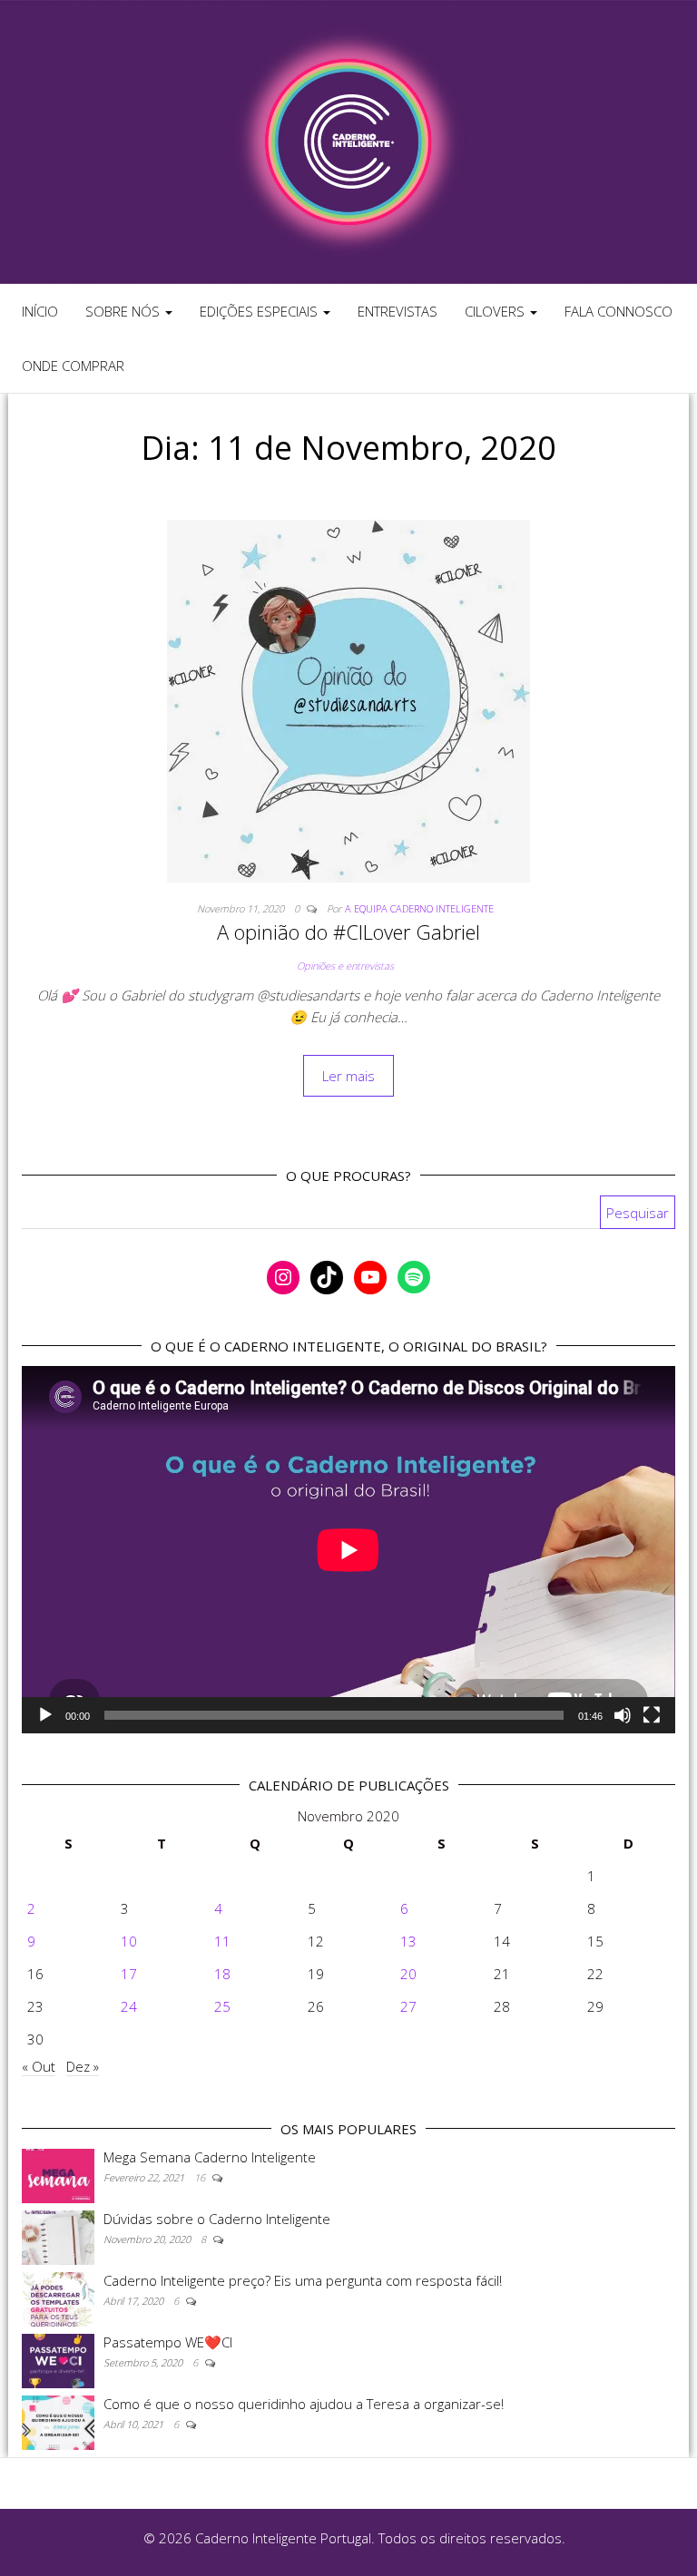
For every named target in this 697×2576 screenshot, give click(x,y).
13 (408, 1941)
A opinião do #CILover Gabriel (348, 932)
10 (129, 1941)
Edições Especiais (260, 311)
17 (129, 1974)
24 (129, 2006)
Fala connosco (618, 311)
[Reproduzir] (45, 1715)
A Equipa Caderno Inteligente (419, 908)
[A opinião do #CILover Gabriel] (348, 699)
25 (222, 2006)
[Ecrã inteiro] (652, 1715)
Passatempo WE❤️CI (168, 2342)
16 (201, 2177)
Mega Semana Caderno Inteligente (210, 2157)
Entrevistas (398, 311)
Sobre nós (124, 311)
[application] (348, 1550)
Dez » (83, 2066)
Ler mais (348, 1076)
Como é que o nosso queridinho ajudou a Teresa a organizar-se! (304, 2404)
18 (222, 1974)
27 (408, 2006)
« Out (39, 2066)
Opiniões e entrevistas (345, 966)
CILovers (496, 311)
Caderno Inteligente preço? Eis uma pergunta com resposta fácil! (303, 2280)
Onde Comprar (73, 366)
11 (222, 1941)
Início (40, 311)
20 (408, 1974)
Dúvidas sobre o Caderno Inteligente (217, 2219)
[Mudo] (623, 1715)
